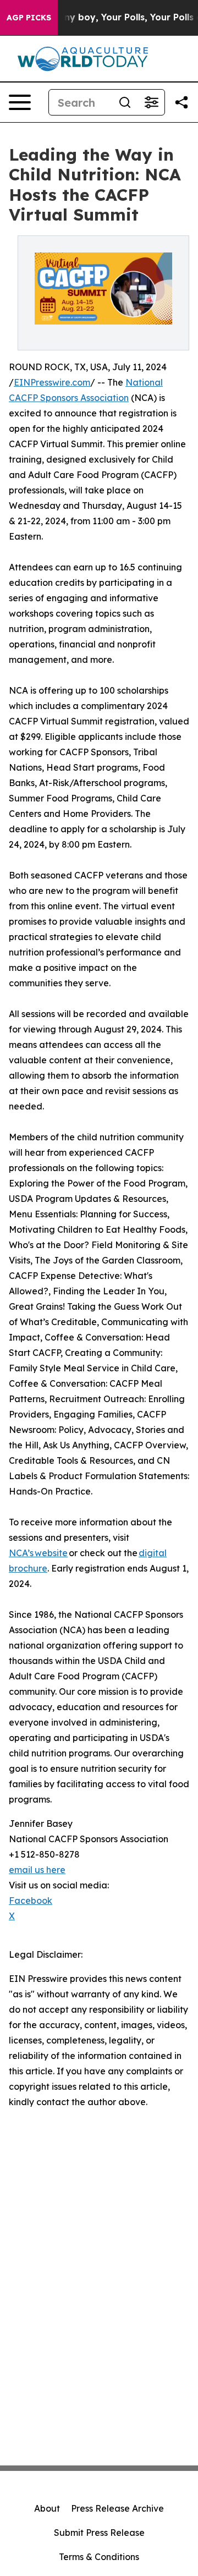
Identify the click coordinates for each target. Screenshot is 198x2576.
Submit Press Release (99, 2533)
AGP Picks (29, 18)
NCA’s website (38, 1553)
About (47, 2508)
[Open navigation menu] (20, 102)
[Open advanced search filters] (151, 102)
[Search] (125, 102)
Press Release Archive (117, 2508)
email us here (37, 1870)
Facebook (31, 1901)
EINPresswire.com (52, 382)
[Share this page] (182, 102)
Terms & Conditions (99, 2557)
